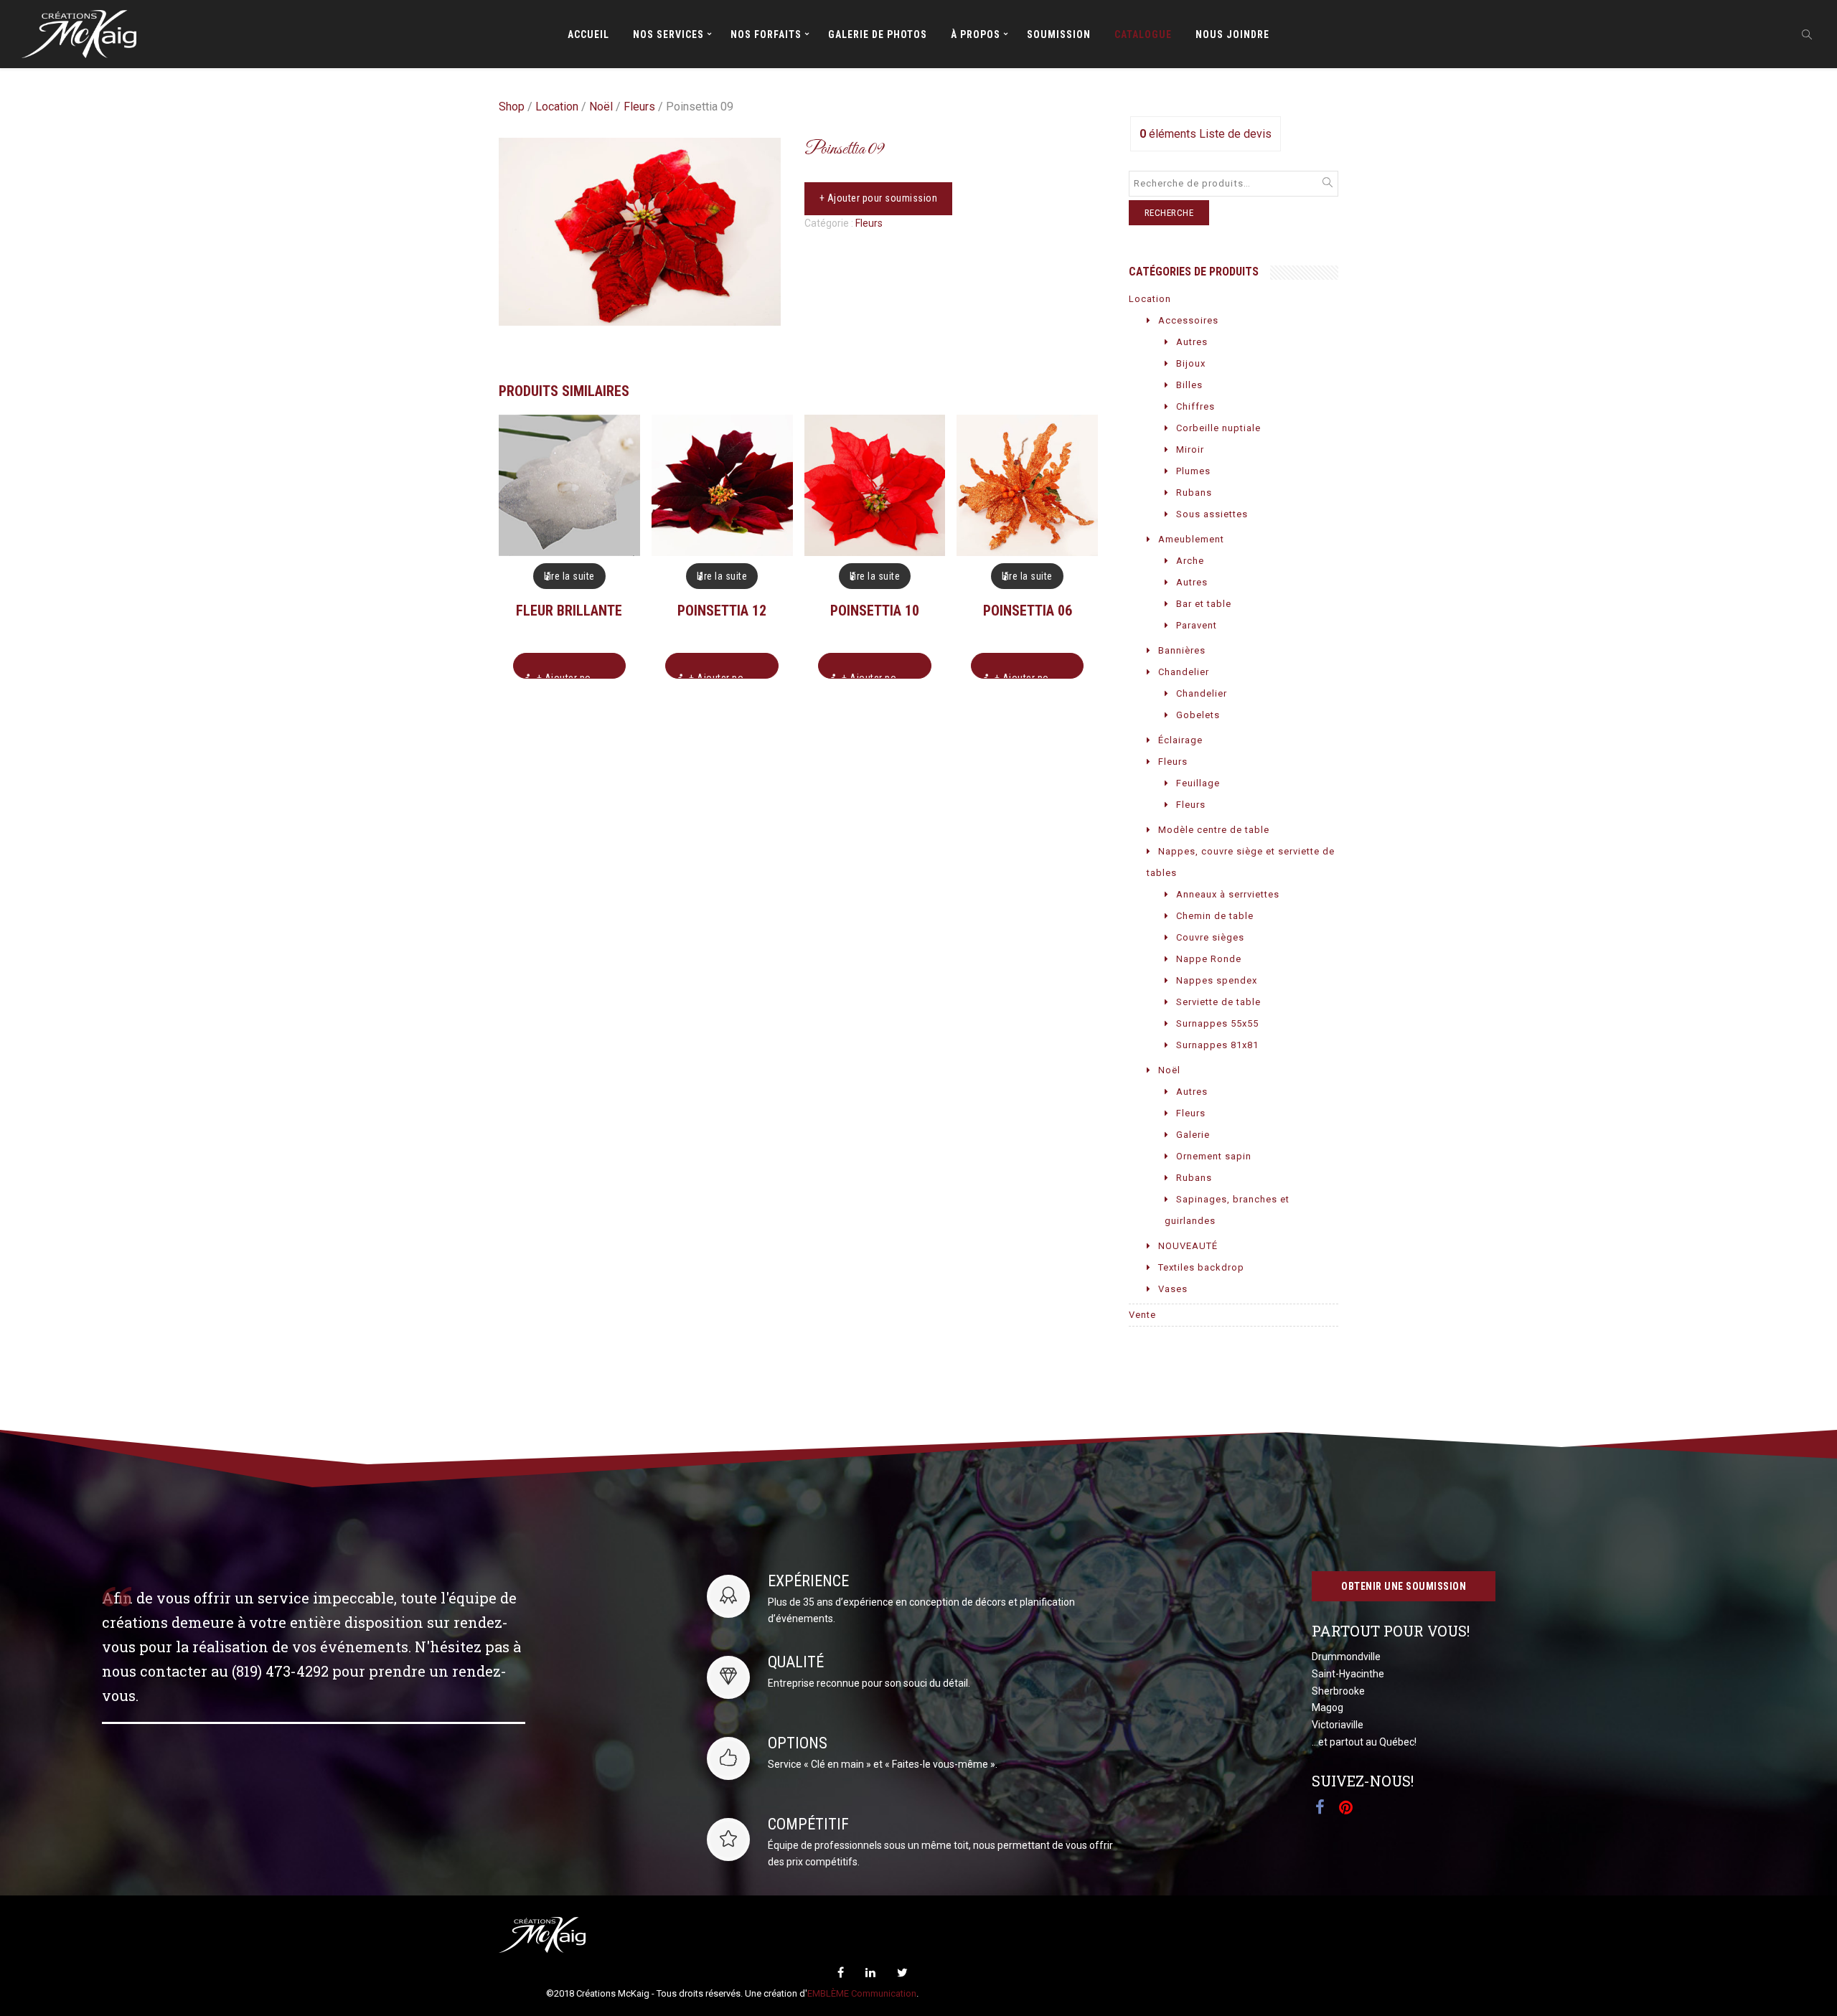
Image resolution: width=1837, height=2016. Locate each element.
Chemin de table (1215, 916)
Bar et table (1204, 604)
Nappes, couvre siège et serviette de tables (1241, 862)
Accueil (588, 34)
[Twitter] (902, 1973)
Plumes (1193, 471)
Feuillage (1198, 783)
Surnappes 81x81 (1217, 1045)
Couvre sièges (1210, 937)
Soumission (1059, 34)
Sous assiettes (1212, 514)
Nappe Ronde (1209, 959)
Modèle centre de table (1214, 830)
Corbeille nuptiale (1218, 428)
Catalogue (1143, 34)
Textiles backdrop (1201, 1267)
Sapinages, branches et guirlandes (1227, 1210)
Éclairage (1180, 740)
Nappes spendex (1217, 980)
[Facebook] (841, 1973)
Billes (1189, 385)
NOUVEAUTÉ (1188, 1246)
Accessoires (1188, 320)
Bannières (1182, 650)
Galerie (1193, 1135)
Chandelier (1184, 672)
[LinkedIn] (870, 1973)
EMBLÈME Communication (862, 1993)
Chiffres (1195, 406)
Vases (1173, 1289)
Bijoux (1191, 363)
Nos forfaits (766, 34)
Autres (1192, 342)
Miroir (1190, 449)
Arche (1190, 561)
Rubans (1194, 493)
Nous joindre (1232, 34)
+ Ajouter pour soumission (879, 198)
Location (557, 107)
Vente (1142, 1315)
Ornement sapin (1214, 1156)
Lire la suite (569, 576)
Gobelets (1198, 715)
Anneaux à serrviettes (1228, 894)
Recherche (1169, 213)
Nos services (668, 34)
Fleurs (639, 107)
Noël (601, 107)
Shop (512, 107)
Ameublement (1191, 539)
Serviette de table (1218, 1002)
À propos (976, 34)
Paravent (1197, 625)
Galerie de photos (878, 34)
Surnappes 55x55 (1217, 1023)
